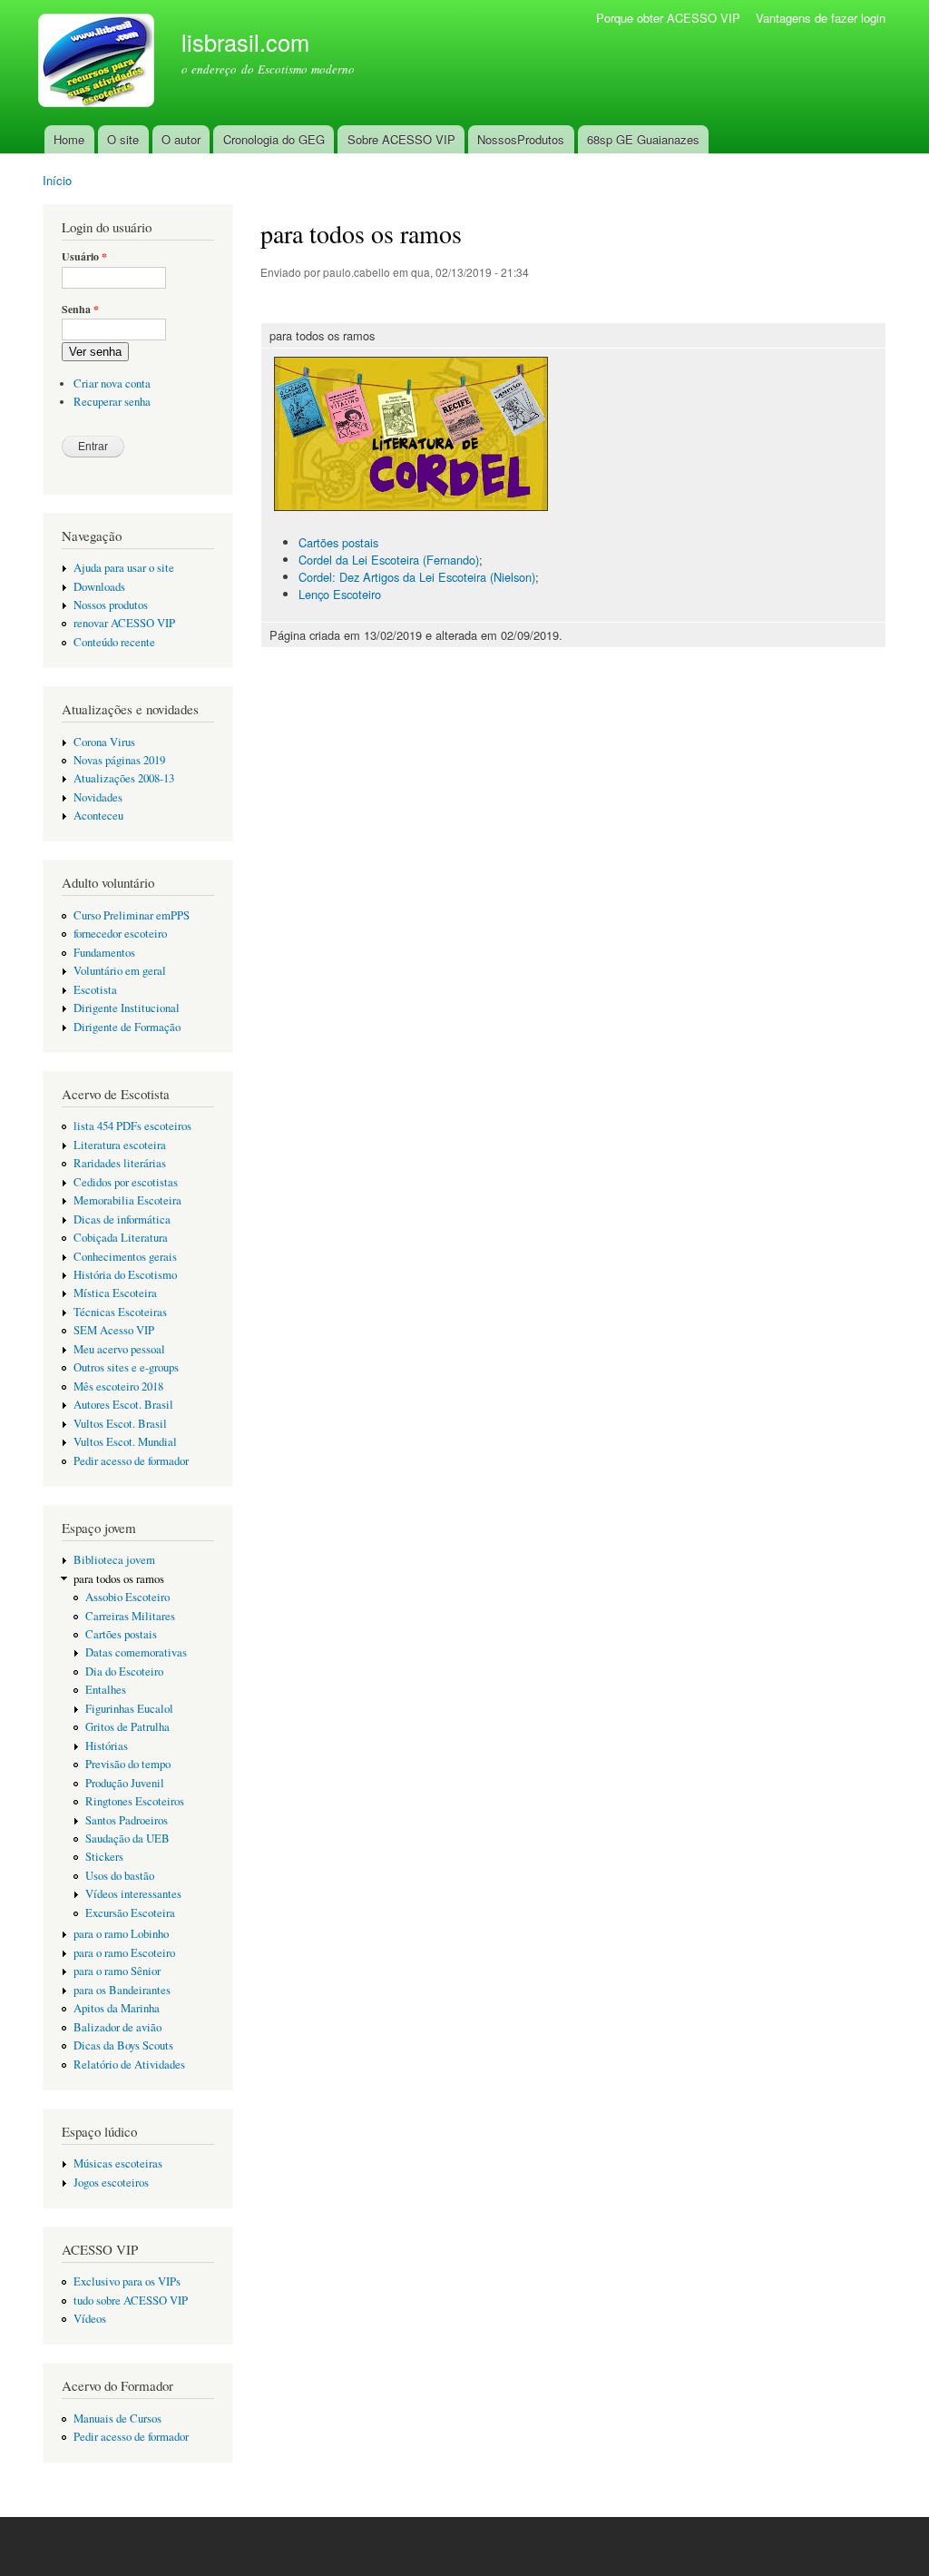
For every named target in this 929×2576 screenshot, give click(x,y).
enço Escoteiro (343, 594)
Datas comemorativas (136, 1652)
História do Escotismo (125, 1275)
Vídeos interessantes (133, 1894)
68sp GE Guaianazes (643, 139)
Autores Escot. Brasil (123, 1405)
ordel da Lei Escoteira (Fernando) (393, 560)
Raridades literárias (120, 1163)
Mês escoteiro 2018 (118, 1386)
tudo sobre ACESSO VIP (131, 2301)
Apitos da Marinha (117, 2008)
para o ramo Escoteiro (124, 1953)
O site (123, 139)
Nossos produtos (111, 605)
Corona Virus (104, 742)
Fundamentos (104, 953)
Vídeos (90, 2319)
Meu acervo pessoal (119, 1349)
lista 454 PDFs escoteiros (132, 1126)
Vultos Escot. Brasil (120, 1424)
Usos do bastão (120, 1876)
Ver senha (95, 352)
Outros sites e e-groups (126, 1367)
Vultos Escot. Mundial (125, 1442)
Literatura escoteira (120, 1145)
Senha (80, 310)
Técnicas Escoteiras (120, 1312)
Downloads (99, 587)
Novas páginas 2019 (119, 760)
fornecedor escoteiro (120, 934)
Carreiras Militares (130, 1616)
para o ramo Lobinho (121, 1934)
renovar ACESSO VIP (124, 623)
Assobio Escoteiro (127, 1597)
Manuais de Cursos (117, 2419)
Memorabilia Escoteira (127, 1200)
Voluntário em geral (120, 971)
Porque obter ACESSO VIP (668, 18)
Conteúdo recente (114, 642)
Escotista (95, 990)
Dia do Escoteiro (124, 1671)
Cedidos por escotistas (126, 1182)
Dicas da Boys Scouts (123, 2045)
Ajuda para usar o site (124, 568)
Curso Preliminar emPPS (132, 915)
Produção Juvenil (125, 1783)
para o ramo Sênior (117, 1971)
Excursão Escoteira (130, 1913)
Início (57, 180)
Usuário (84, 257)
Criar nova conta (112, 383)
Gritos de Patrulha (127, 1727)
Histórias (107, 1746)
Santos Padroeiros (127, 1820)
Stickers (104, 1857)
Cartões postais (121, 1634)
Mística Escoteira (115, 1293)
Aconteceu (98, 816)
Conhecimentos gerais (125, 1257)
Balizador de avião (117, 2027)
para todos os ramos (119, 1579)
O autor (181, 139)
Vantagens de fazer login (821, 18)
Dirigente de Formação (127, 1027)
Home (69, 139)
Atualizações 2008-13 (124, 778)
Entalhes (106, 1690)
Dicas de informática (122, 1219)
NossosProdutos (521, 139)
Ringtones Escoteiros (135, 1801)
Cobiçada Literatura (121, 1238)
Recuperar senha (112, 402)
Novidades (98, 797)
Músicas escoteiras (118, 2163)
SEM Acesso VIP (114, 1330)
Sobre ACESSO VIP (401, 139)
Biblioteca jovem (114, 1560)
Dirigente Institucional (127, 1008)
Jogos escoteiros (111, 2183)
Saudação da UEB (127, 1839)
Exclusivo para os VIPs (127, 2281)
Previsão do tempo (128, 1764)
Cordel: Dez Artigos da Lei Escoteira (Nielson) (417, 577)
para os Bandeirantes (122, 1990)
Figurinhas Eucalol (129, 1709)
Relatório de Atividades (129, 2065)
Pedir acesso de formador (131, 1461)
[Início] (98, 63)
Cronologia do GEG (274, 139)
